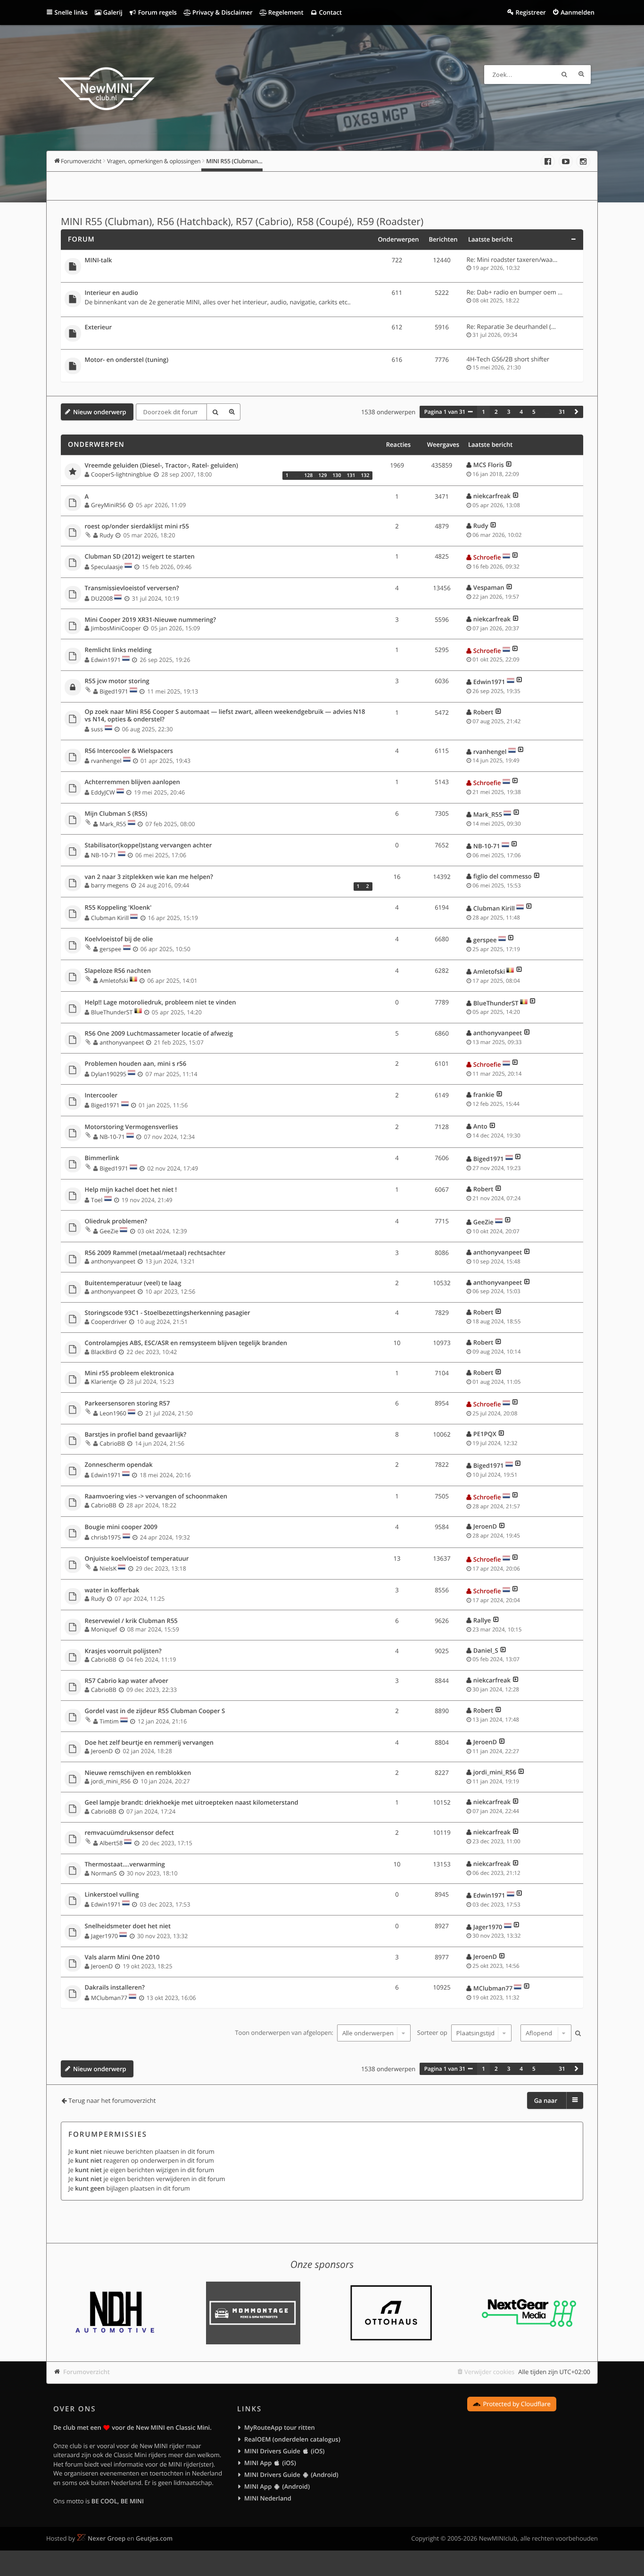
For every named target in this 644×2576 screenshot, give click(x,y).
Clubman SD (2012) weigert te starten (140, 557)
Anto (480, 1126)
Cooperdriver (109, 1322)
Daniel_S (486, 1650)
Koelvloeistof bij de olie (119, 939)
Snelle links (71, 12)
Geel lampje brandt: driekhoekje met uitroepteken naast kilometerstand (192, 1803)
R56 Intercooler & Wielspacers (129, 751)
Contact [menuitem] (330, 12)
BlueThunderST (112, 1012)
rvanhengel (106, 761)
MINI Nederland (268, 2498)
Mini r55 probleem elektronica (129, 1373)
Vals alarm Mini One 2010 (122, 1957)
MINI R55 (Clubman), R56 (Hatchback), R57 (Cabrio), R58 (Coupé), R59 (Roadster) (242, 222)
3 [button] (509, 412)
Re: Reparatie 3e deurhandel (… (511, 326)
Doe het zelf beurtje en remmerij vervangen (149, 1743)
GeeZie (109, 1231)
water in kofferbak (112, 1590)
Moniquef (104, 1629)
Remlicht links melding (118, 650)
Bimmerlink (102, 1158)
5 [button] (534, 412)
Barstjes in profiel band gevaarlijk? (136, 1435)
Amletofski (114, 981)
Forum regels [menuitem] (157, 12)
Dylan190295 (109, 1074)
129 (322, 476)
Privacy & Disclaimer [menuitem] (222, 12)
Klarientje (104, 1382)
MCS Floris (489, 465)
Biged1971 (114, 691)
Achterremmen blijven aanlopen (132, 782)
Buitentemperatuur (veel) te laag (133, 1283)
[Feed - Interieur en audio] (367, 294)
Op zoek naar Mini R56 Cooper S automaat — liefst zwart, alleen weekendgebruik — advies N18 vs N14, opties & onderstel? (225, 715)
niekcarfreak (492, 496)
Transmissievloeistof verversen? (132, 588)
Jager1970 (104, 1936)
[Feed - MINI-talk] (367, 262)
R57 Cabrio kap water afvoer (127, 1681)
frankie (484, 1095)
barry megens (110, 885)
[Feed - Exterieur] (367, 329)
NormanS (104, 1873)
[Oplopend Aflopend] (545, 2033)
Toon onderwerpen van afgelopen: (285, 2033)
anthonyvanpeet (122, 1042)
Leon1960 (113, 1413)
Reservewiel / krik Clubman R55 (131, 1621)
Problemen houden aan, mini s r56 (136, 1064)
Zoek (564, 75)
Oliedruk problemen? (116, 1221)
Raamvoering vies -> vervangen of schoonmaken (156, 1497)
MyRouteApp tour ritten (280, 2427)
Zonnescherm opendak (119, 1465)
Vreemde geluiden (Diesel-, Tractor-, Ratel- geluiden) (161, 466)
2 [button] (496, 412)
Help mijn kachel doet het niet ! (131, 1190)
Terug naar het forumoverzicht (112, 2100)
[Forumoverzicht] (106, 90)
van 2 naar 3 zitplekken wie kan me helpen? (149, 877)
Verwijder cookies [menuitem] (489, 2372)
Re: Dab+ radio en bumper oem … (515, 292)
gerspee (110, 949)
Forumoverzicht (87, 2372)
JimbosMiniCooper (116, 628)
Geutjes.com (154, 2538)
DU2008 (102, 598)
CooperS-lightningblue (121, 474)
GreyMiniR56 (108, 505)
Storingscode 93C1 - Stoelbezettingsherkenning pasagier (168, 1313)
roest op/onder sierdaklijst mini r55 (137, 527)
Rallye (482, 1620)
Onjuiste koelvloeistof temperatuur (137, 1559)
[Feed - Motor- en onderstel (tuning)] (367, 361)
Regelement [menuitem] (285, 12)
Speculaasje (107, 567)
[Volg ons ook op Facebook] (548, 161)
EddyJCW (103, 792)
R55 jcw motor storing (117, 681)
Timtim (109, 1721)
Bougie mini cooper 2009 (121, 1527)
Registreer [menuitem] (530, 12)
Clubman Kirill (110, 918)
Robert (483, 712)
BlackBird (104, 1352)
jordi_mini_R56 (111, 1781)
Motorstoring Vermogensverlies (132, 1127)
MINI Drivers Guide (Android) (291, 2475)
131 (351, 476)
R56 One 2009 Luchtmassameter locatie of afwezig (159, 1034)
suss (97, 729)
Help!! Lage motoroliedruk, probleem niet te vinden (161, 1003)
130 (337, 476)
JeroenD (485, 1526)
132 (365, 476)
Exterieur (99, 327)
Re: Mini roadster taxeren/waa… (512, 259)
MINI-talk (99, 260)
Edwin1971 (106, 660)
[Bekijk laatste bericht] (509, 465)
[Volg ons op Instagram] (583, 161)
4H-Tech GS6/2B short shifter (508, 359)
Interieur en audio (111, 293)
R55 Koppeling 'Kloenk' (118, 908)
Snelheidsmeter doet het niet (128, 1926)
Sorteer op (433, 2033)
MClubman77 (109, 1998)
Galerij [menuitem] (112, 12)
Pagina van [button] (445, 412)
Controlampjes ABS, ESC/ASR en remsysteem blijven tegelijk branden (186, 1343)
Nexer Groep (107, 2538)
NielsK (108, 1568)
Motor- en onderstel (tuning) (127, 360)
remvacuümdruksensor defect (129, 1833)
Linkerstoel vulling (112, 1895)
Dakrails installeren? (115, 1988)
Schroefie (487, 557)
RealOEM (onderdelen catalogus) (292, 2439)
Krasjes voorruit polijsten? (123, 1651)
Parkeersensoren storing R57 (128, 1404)
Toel (97, 1200)
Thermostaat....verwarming (125, 1865)
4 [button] (521, 412)
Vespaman (489, 587)
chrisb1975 (106, 1537)
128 (308, 476)
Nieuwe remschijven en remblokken (138, 1773)
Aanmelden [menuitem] (578, 12)
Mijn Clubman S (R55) (116, 814)
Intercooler (101, 1096)
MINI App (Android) (277, 2486)
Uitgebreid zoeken (581, 75)
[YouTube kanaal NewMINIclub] (566, 161)
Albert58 (111, 1843)
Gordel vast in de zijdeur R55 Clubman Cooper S (155, 1711)
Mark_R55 (113, 824)
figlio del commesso (503, 876)
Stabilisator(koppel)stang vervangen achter (149, 845)
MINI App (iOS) (270, 2463)
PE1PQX (485, 1434)
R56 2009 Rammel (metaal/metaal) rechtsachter (155, 1253)
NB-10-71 (103, 855)
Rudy (106, 535)
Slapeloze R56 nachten (118, 971)
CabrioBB (112, 1443)
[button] (577, 412)
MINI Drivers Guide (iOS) (284, 2451)
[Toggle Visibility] (573, 239)
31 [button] (562, 412)
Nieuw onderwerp (100, 412)
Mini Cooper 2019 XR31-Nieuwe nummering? (151, 620)
